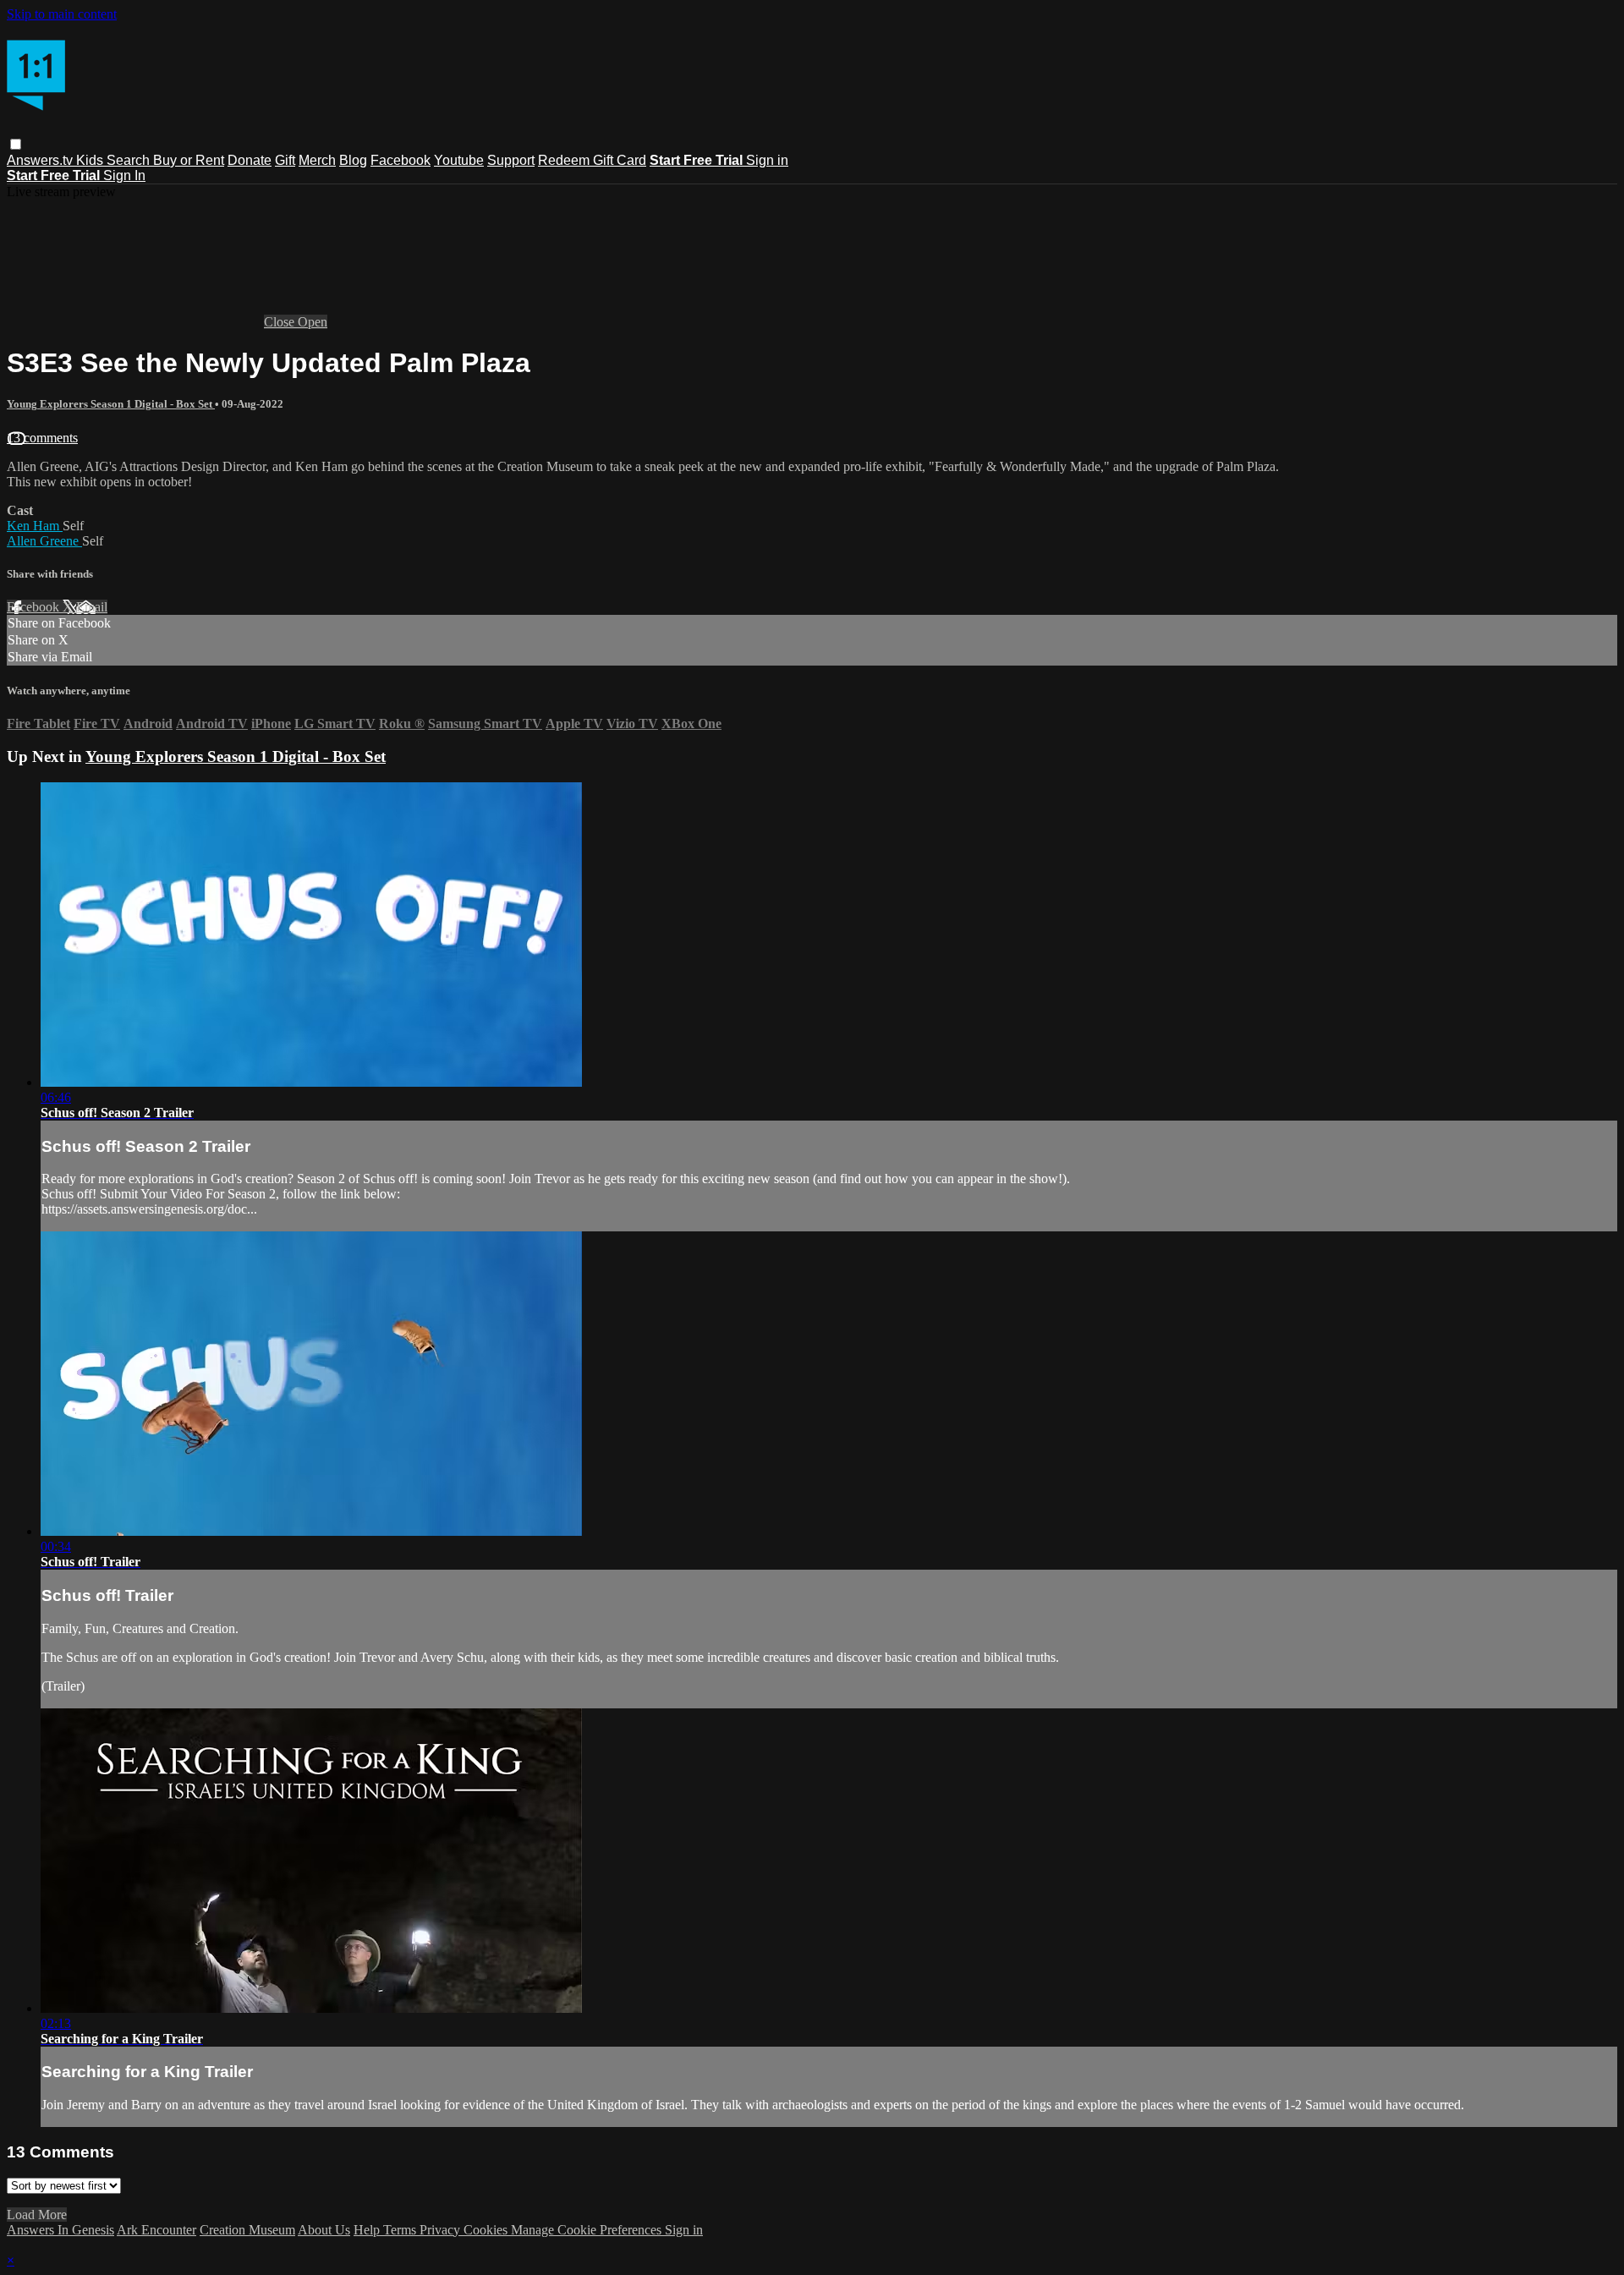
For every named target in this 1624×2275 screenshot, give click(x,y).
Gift (285, 160)
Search (130, 160)
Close (281, 322)
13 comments (42, 438)
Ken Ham (35, 526)
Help (368, 2230)
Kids (91, 160)
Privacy (442, 2230)
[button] (16, 144)
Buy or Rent (189, 160)
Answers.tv (41, 160)
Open (313, 322)
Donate (250, 160)
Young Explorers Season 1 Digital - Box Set (111, 404)
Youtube (459, 160)
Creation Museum (247, 2230)
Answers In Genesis (60, 2230)
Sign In (124, 175)
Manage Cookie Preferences (588, 2230)
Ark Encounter (156, 2230)
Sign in (767, 160)
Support (511, 160)
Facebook (401, 160)
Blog (353, 160)
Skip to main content (62, 14)
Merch (317, 160)
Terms (401, 2230)
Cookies (487, 2230)
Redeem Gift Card (592, 160)
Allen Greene (44, 541)
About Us (324, 2230)
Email (92, 607)
